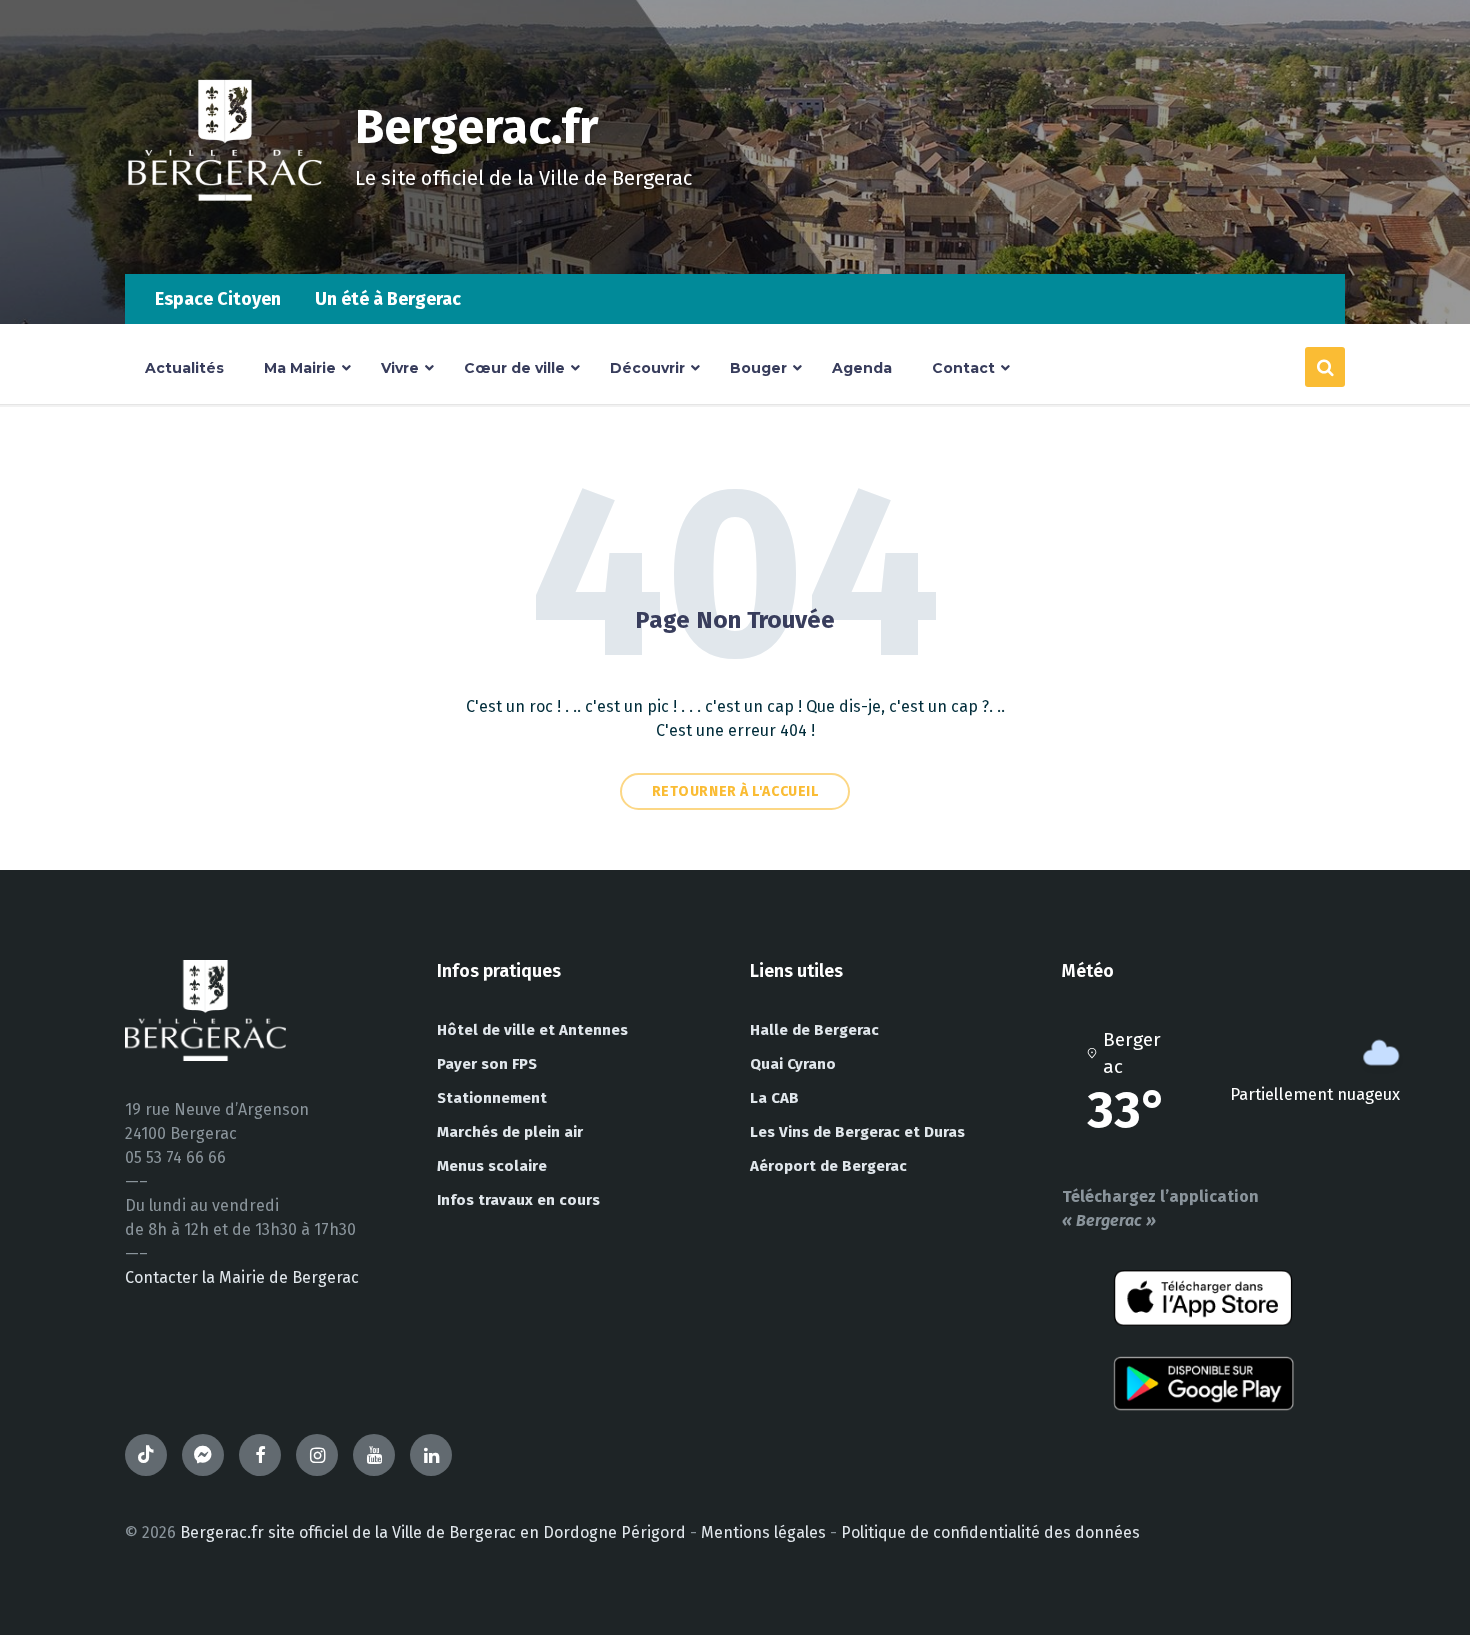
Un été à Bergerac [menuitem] (388, 299)
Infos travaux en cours (518, 1200)
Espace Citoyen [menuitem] (218, 299)
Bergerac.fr (477, 127)
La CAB (774, 1098)
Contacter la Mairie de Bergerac (242, 1277)
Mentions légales (763, 1532)
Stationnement (492, 1098)
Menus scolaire (492, 1166)
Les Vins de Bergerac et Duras (857, 1132)
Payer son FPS (487, 1064)
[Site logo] (225, 234)
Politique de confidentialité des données (990, 1532)
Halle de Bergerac (814, 1030)
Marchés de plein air (510, 1132)
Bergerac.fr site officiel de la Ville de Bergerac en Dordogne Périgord (433, 1532)
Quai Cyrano (793, 1064)
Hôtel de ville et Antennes (532, 1030)
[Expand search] (1325, 367)
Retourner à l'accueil (735, 791)
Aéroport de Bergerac (828, 1166)
